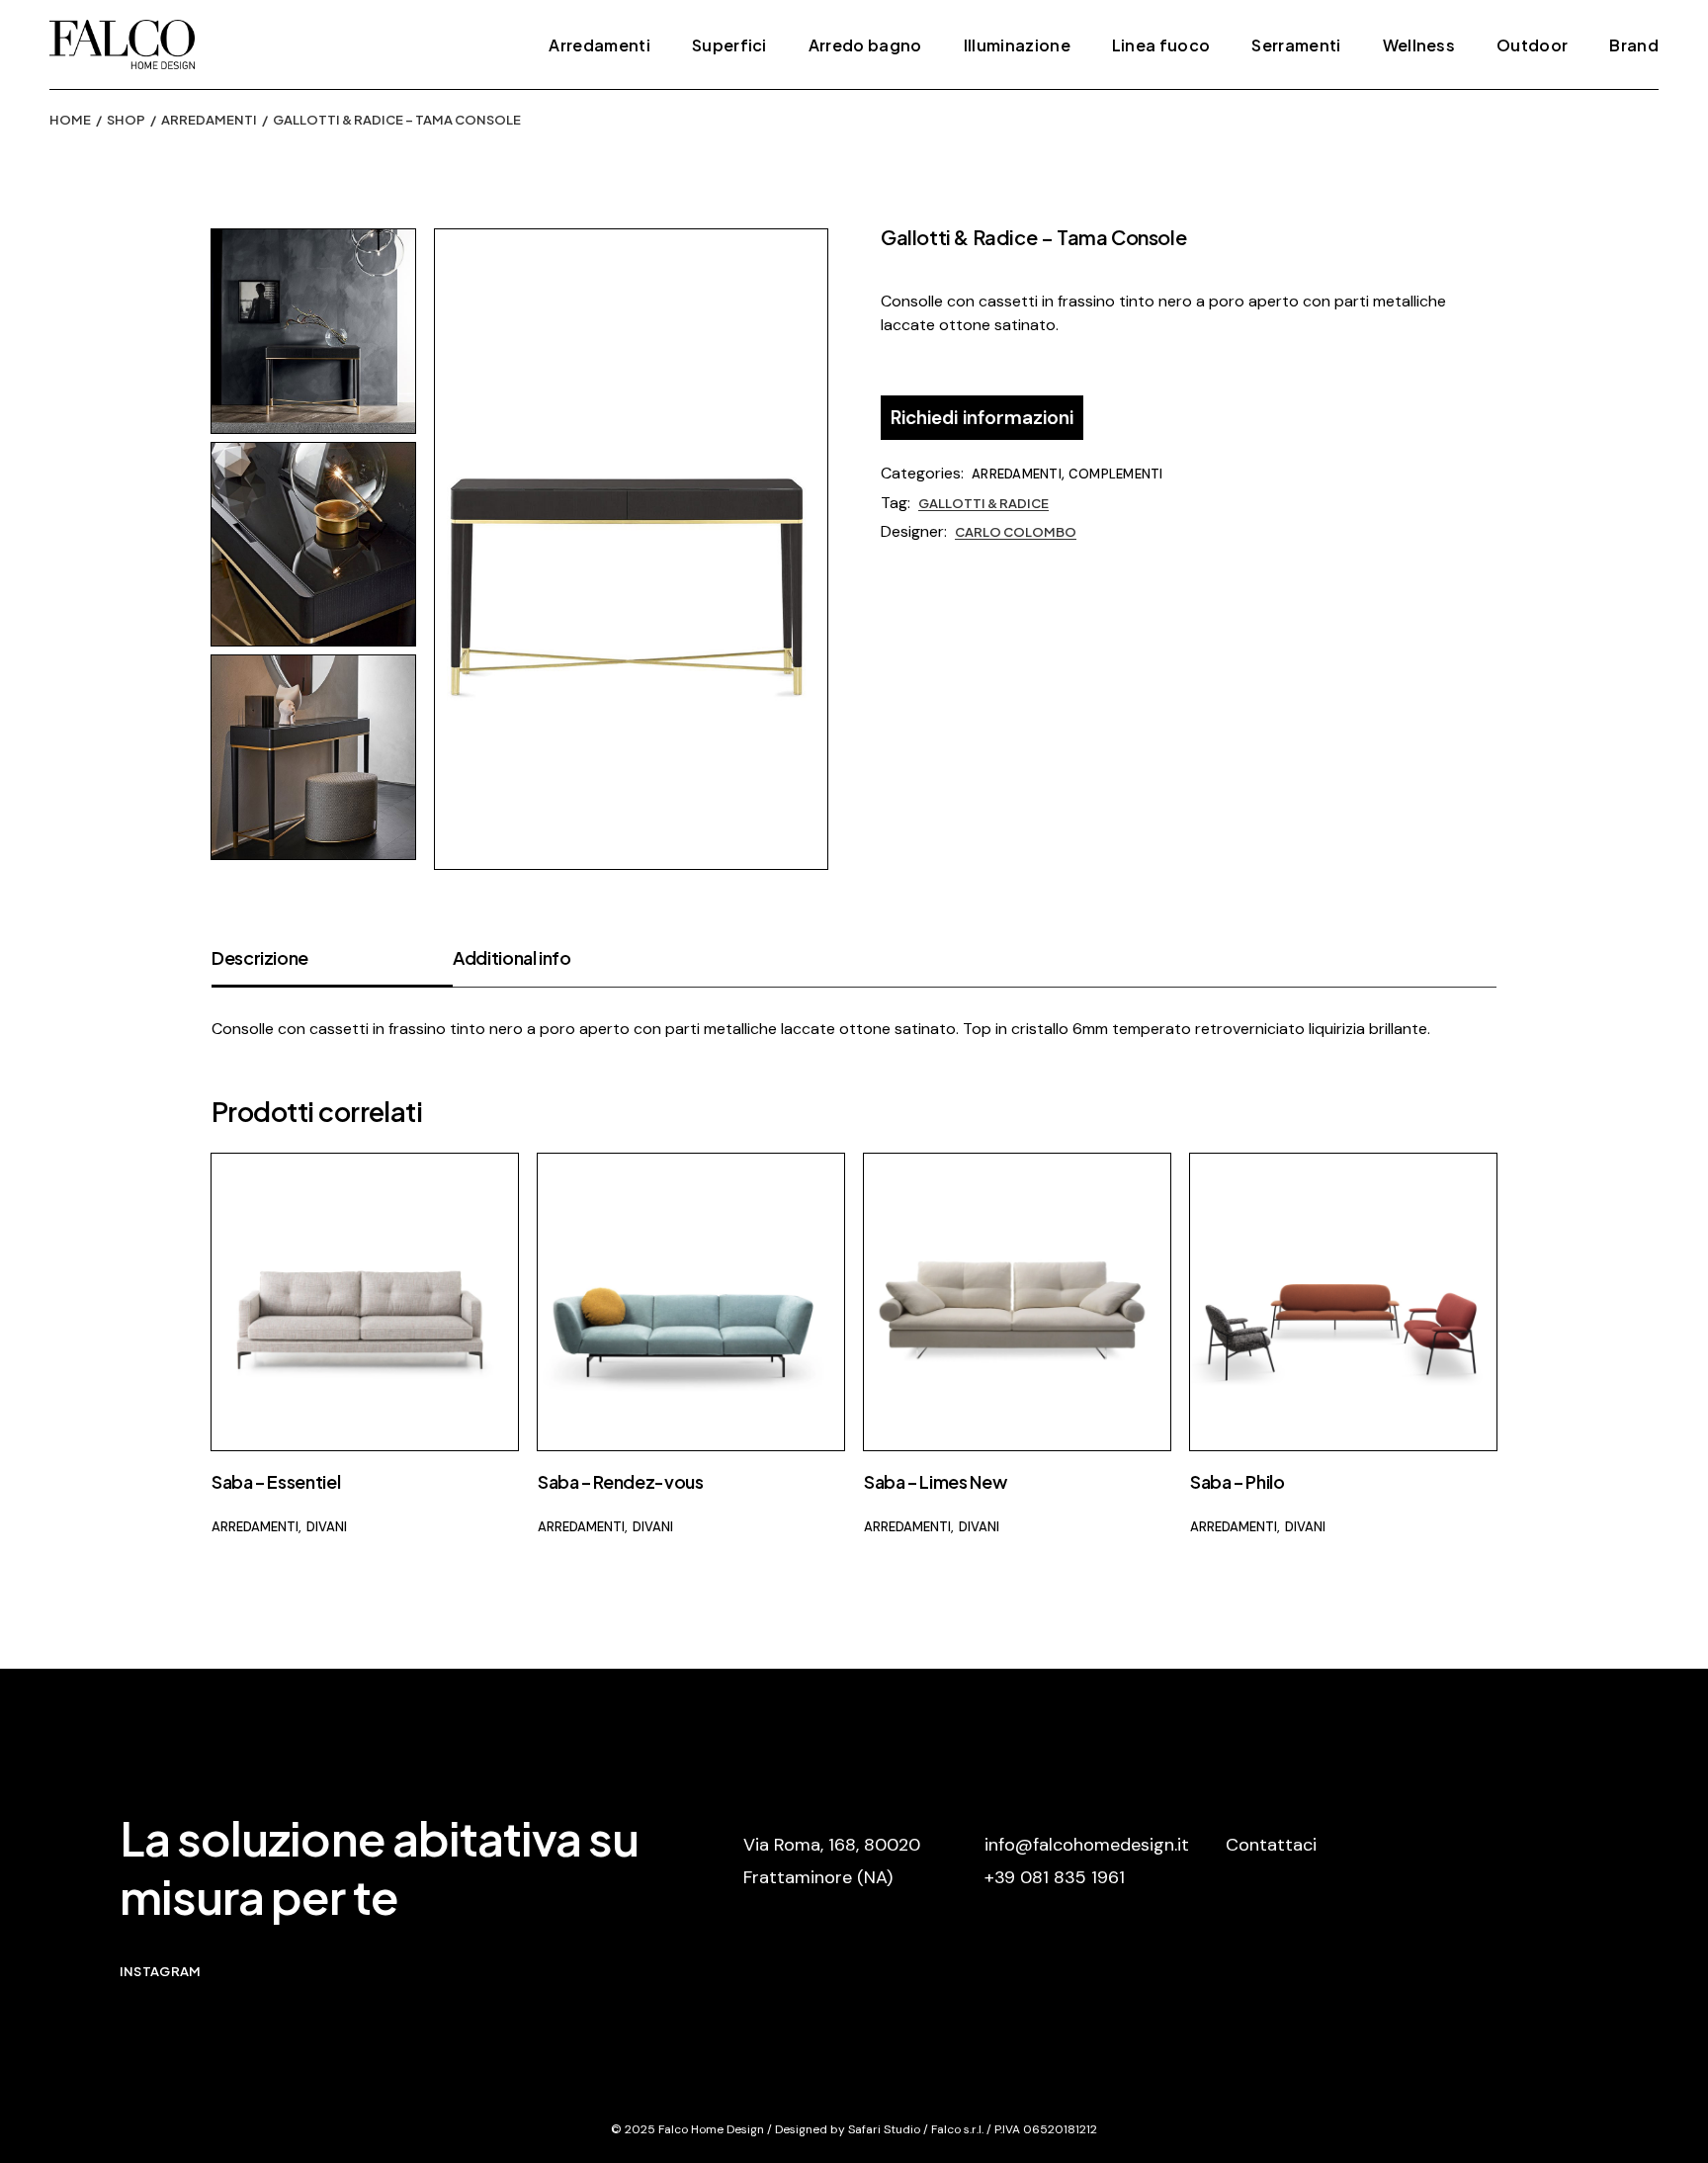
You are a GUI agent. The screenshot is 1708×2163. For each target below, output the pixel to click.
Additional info (512, 957)
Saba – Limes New (935, 1481)
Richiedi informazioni (982, 418)
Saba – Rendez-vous (621, 1481)
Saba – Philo (1238, 1481)
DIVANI (327, 1527)
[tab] (332, 966)
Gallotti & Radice (983, 503)
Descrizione (260, 957)
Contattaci (1271, 1845)
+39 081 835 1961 (1055, 1877)
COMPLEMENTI (1116, 474)
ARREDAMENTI (1017, 474)
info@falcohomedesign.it (1087, 1845)
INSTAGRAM (160, 1971)
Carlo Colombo (1016, 532)
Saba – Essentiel (276, 1481)
